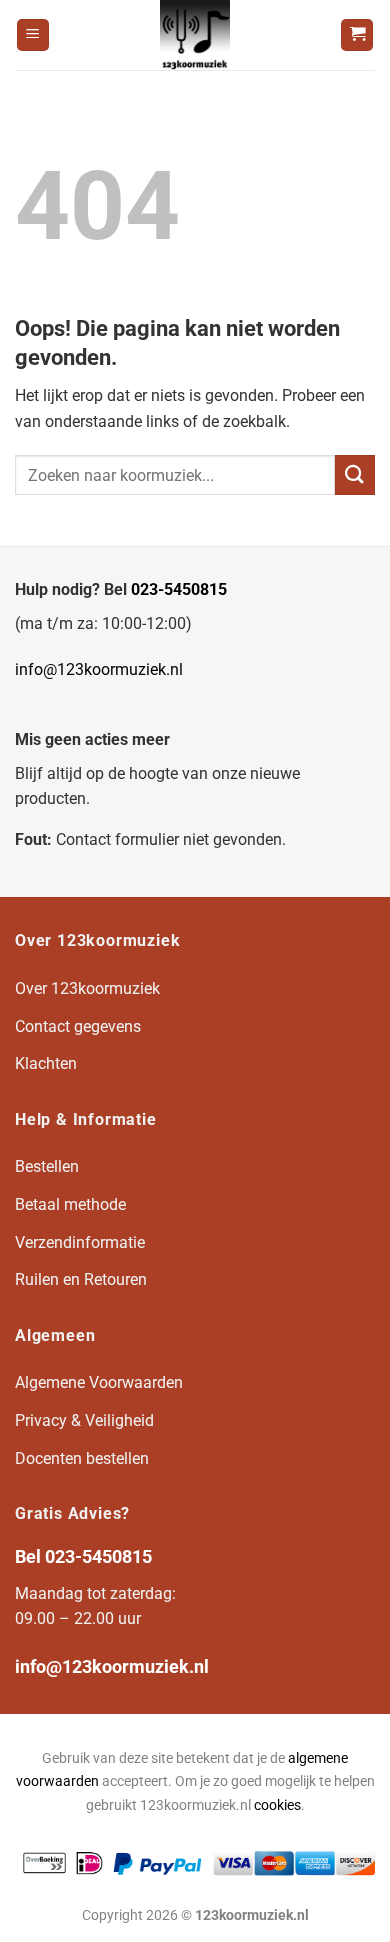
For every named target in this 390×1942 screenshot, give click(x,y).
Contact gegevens (78, 1026)
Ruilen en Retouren (81, 1279)
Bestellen (47, 1166)
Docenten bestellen (82, 1458)
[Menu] (33, 35)
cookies (277, 1805)
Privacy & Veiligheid (84, 1420)
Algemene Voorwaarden (99, 1382)
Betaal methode (70, 1204)
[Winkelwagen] (357, 35)
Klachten (46, 1063)
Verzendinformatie (80, 1242)
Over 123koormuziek (87, 988)
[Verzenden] (355, 474)
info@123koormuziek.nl (99, 669)
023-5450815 (179, 589)
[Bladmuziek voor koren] (195, 35)
